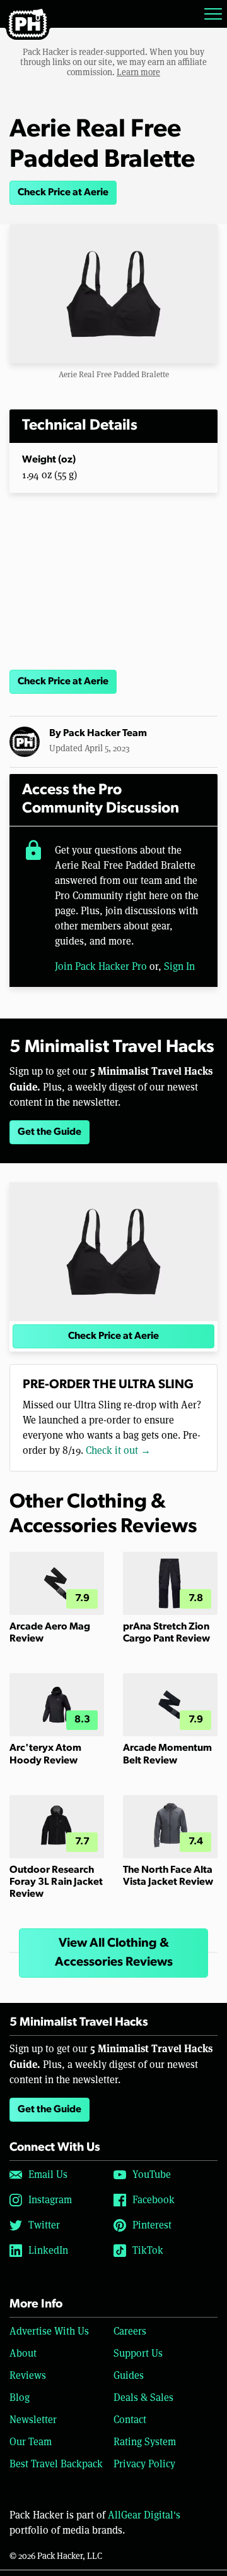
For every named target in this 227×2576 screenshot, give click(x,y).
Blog (20, 2398)
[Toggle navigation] (213, 14)
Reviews (28, 2375)
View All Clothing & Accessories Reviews (114, 1953)
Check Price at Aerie (63, 193)
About (23, 2353)
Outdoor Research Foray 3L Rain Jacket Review (56, 1882)
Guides (129, 2375)
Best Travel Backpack (56, 2464)
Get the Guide (49, 1132)
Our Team (31, 2442)
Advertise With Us (49, 2331)
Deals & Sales (143, 2398)
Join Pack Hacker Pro (101, 966)
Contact (130, 2420)
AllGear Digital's (144, 2515)
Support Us (138, 2353)
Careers (130, 2331)
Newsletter (33, 2420)
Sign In (179, 966)
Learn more (138, 72)
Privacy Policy (144, 2464)
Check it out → (118, 1450)
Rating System (145, 2442)
